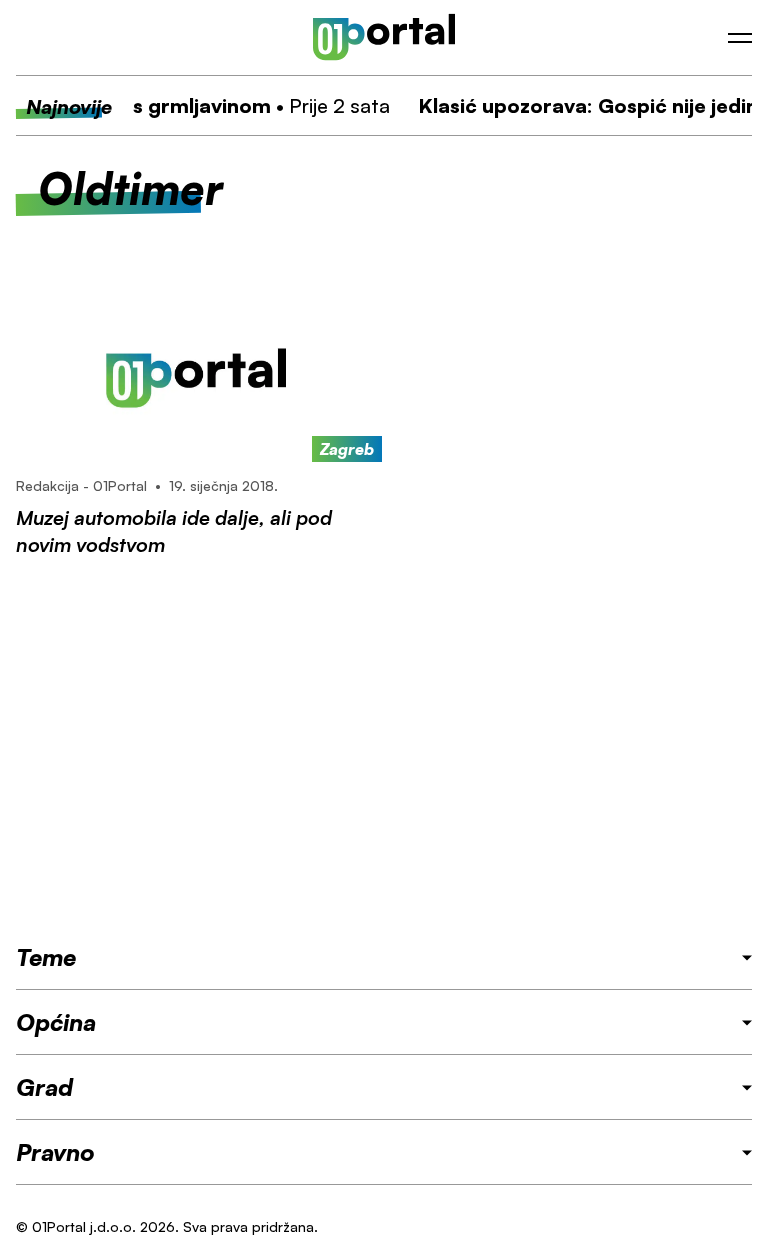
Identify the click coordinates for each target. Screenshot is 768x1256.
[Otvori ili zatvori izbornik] (740, 38)
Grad (44, 1087)
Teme (46, 957)
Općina (56, 1022)
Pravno (55, 1152)
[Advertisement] (384, 750)
